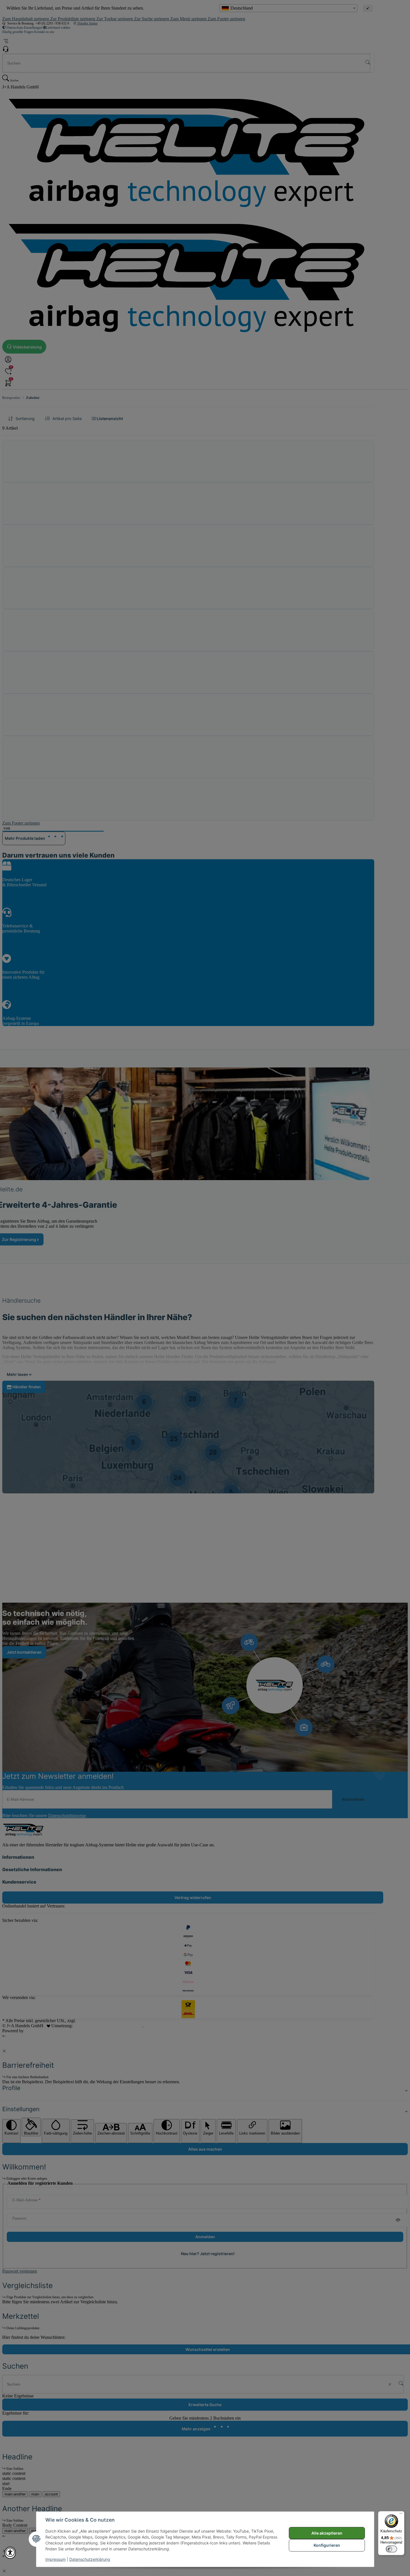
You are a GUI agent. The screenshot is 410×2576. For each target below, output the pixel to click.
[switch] (391, 2549)
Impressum (56, 2559)
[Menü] (401, 2515)
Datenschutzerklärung (90, 2559)
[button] (10, 2553)
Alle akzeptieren (327, 2533)
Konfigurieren (327, 2545)
